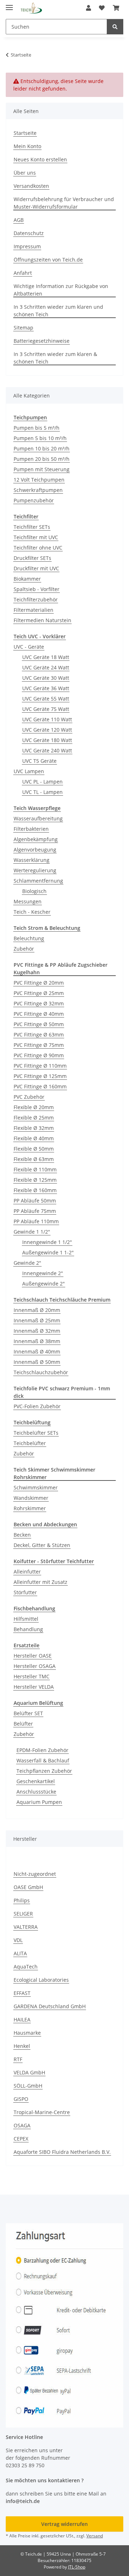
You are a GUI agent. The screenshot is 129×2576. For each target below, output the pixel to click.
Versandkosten (31, 186)
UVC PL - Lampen (42, 782)
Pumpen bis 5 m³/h (37, 428)
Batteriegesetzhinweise (42, 341)
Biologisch (34, 891)
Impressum (27, 246)
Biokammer (27, 579)
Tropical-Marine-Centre (42, 2112)
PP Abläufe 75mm (35, 1211)
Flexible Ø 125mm (35, 1180)
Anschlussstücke (36, 1792)
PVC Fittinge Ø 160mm (40, 1086)
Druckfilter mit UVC (36, 568)
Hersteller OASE (33, 1656)
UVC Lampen (29, 771)
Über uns (25, 173)
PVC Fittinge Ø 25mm (39, 993)
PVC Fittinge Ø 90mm (39, 1055)
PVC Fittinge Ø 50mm (39, 1024)
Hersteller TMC (32, 1676)
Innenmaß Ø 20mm (37, 1310)
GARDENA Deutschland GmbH (50, 2006)
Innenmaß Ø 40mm (37, 1352)
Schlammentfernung (38, 881)
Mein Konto (27, 146)
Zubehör (24, 949)
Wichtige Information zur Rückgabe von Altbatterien (61, 290)
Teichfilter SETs (32, 527)
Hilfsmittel (26, 1619)
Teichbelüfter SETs (36, 1433)
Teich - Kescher (32, 912)
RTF (18, 2059)
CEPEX (21, 2139)
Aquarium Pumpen (39, 1802)
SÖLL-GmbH (28, 2086)
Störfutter (25, 1592)
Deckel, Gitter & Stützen (42, 1545)
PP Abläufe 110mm (36, 1221)
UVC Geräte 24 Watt (46, 667)
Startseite (25, 133)
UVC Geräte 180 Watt (47, 740)
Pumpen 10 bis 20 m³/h (42, 448)
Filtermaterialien (34, 610)
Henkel (22, 2046)
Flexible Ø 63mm (34, 1159)
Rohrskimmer (30, 1508)
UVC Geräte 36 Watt (46, 688)
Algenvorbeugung (35, 850)
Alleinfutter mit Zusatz (40, 1582)
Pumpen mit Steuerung (42, 469)
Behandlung (28, 1629)
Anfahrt (23, 273)
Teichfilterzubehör (36, 599)
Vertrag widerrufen (64, 2524)
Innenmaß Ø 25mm (37, 1320)
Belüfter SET (28, 1713)
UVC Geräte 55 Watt (46, 699)
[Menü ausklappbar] (9, 4)
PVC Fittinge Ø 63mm (39, 1035)
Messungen (28, 901)
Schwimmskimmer (36, 1487)
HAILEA (22, 2019)
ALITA (20, 1953)
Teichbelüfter (30, 1443)
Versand (95, 2536)
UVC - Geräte (29, 647)
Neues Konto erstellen (40, 159)
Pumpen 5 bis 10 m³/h (40, 438)
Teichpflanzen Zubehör (44, 1771)
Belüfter (23, 1724)
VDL (18, 1940)
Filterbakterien (31, 829)
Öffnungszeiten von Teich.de (48, 260)
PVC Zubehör (29, 1097)
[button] (89, 8)
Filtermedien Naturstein (42, 620)
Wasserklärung (32, 860)
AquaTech (26, 1967)
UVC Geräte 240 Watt (47, 750)
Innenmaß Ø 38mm (37, 1341)
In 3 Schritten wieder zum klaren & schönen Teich (55, 358)
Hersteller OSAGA (35, 1666)
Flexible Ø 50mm (34, 1149)
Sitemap (23, 328)
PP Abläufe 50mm (35, 1201)
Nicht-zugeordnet (35, 1874)
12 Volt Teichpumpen (39, 480)
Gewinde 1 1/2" (32, 1232)
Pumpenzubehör (34, 500)
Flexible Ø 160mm (35, 1190)
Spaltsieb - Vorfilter (37, 589)
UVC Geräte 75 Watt (46, 709)
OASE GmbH (28, 1887)
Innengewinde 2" (43, 1273)
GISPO (21, 2099)
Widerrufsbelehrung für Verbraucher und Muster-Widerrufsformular (64, 203)
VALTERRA (26, 1927)
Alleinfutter (27, 1572)
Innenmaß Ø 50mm (37, 1362)
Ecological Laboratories (41, 1980)
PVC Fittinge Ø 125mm (40, 1076)
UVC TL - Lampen (42, 792)
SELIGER (23, 1914)
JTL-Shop (77, 2567)
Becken (22, 1535)
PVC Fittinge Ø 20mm (39, 983)
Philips (22, 1900)
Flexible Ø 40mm (34, 1138)
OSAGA (22, 2125)
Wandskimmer (31, 1498)
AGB (19, 220)
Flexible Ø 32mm (34, 1128)
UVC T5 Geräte (39, 761)
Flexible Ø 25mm (34, 1118)
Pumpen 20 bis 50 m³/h (42, 459)
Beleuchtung (29, 938)
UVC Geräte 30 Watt (46, 678)
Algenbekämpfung (36, 839)
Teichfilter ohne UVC (38, 548)
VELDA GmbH (29, 2072)
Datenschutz (29, 233)
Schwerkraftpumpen (38, 490)
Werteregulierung (35, 870)
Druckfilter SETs (32, 558)
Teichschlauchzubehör (41, 1372)
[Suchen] (115, 27)
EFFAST (22, 1993)
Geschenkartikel (36, 1781)
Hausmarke (27, 2033)
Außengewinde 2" (44, 1284)
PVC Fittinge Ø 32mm (39, 1003)
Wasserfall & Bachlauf (43, 1760)
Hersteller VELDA (34, 1687)
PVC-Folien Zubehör (37, 1406)
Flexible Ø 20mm (34, 1107)
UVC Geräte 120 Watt (47, 730)
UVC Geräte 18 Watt (46, 657)
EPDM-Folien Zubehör (42, 1750)
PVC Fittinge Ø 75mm (39, 1045)
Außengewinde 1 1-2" (48, 1252)
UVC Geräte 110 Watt (47, 719)
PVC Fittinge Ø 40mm (39, 1014)
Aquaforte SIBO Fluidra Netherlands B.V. (62, 2152)
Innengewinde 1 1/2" (47, 1242)
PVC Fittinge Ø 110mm (40, 1066)
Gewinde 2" (27, 1263)
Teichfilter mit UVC (36, 537)
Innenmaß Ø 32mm (37, 1331)
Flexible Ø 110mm (35, 1169)
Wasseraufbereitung (38, 818)
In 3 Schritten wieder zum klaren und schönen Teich (58, 311)
